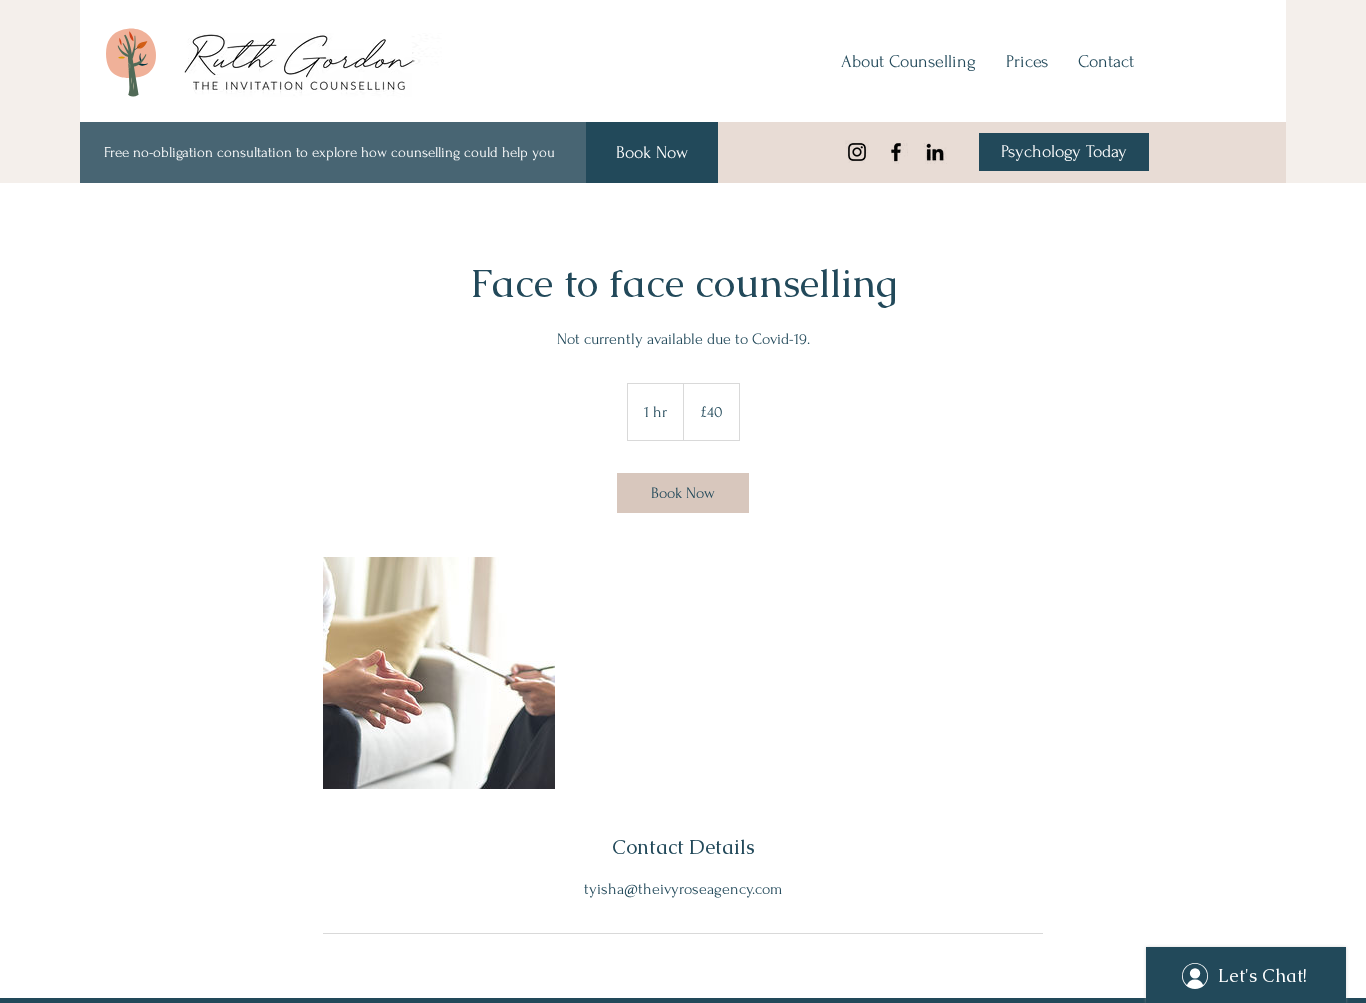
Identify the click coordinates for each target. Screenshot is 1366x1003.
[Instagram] (857, 152)
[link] (683, 493)
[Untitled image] (439, 673)
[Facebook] (896, 152)
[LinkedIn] (935, 152)
